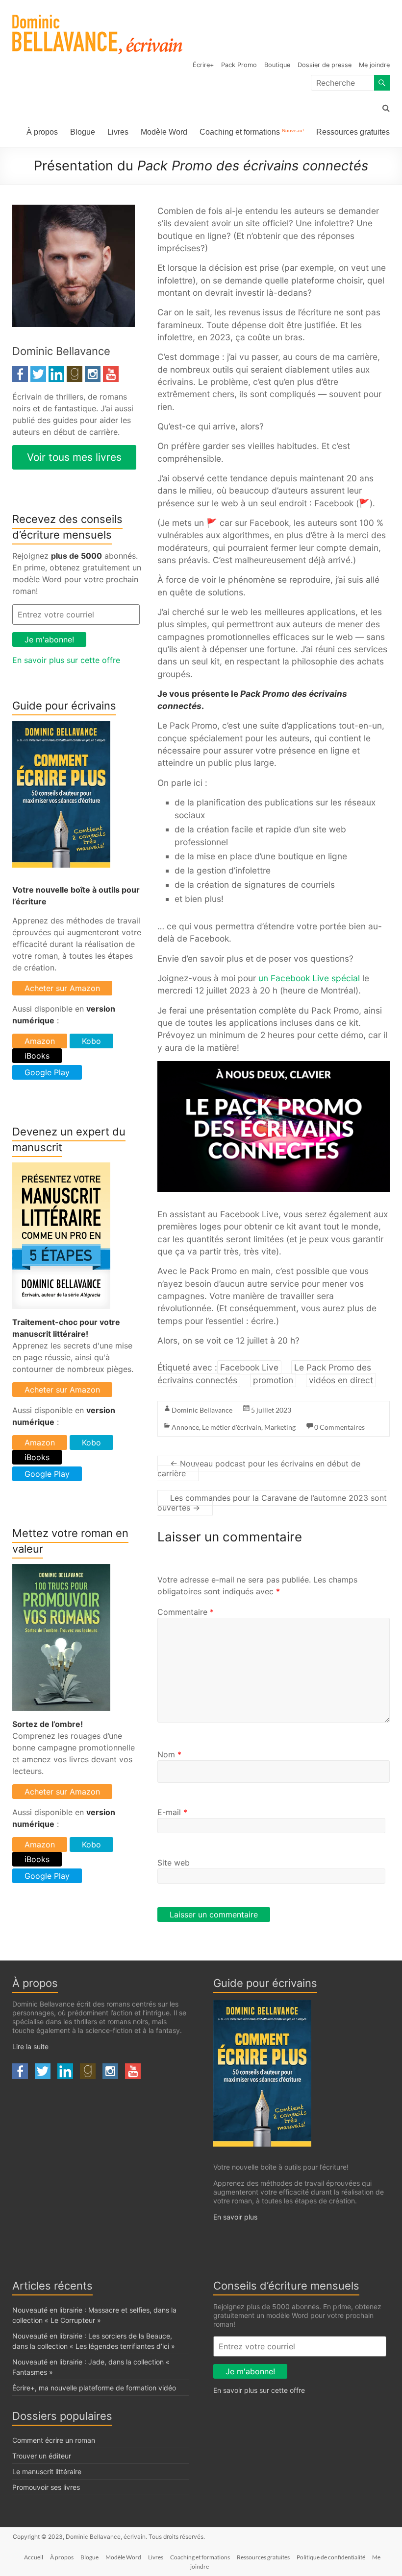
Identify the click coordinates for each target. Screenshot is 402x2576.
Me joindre (374, 65)
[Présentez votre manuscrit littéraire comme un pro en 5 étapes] (61, 1168)
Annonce (185, 1427)
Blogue (83, 132)
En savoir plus (235, 2217)
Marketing (280, 1427)
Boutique (277, 65)
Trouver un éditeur (42, 2456)
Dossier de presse (325, 65)
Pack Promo (239, 65)
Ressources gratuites (353, 132)
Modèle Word (164, 132)
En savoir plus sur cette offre (66, 660)
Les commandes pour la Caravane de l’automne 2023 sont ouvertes (272, 1503)
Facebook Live (249, 1367)
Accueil (34, 2557)
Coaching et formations (252, 132)
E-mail (172, 1812)
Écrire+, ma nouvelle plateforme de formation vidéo (94, 2388)
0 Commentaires (339, 1427)
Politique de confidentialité (331, 2557)
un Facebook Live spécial (309, 978)
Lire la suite (30, 2046)
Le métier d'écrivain (232, 1427)
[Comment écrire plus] (61, 727)
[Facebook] (20, 372)
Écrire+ (203, 65)
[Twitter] (38, 372)
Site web (174, 1863)
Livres (118, 132)
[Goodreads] (75, 372)
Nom (169, 1754)
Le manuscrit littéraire (47, 2471)
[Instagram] (93, 372)
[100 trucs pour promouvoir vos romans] (61, 1570)
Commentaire (186, 1612)
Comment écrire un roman (54, 2440)
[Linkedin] (56, 372)
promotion (273, 1380)
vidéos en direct (341, 1380)
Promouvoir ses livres (46, 2487)
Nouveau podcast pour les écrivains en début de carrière (259, 1468)
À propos (42, 132)
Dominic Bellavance (202, 1410)
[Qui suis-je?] (74, 211)
